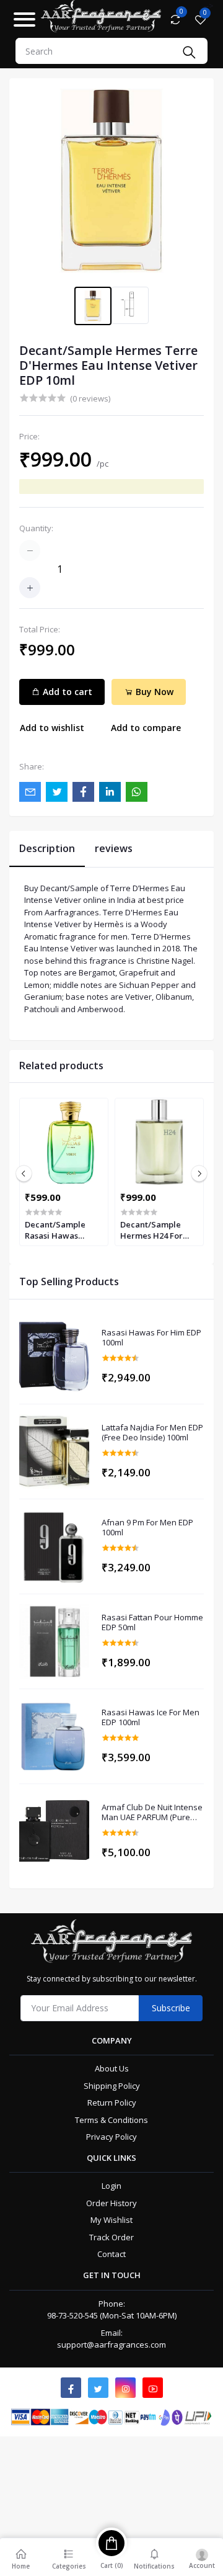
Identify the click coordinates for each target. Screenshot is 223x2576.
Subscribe (171, 2008)
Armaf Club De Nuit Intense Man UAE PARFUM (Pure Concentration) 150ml (152, 1812)
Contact (111, 2254)
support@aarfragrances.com (111, 2345)
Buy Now (153, 692)
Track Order (111, 2237)
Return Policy (112, 2103)
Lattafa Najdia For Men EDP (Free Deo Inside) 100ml (152, 1433)
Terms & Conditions (111, 2120)
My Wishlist (111, 2220)
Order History (111, 2203)
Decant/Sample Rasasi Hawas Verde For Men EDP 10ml (62, 1230)
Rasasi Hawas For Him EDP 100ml (151, 1338)
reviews (114, 848)
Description (47, 848)
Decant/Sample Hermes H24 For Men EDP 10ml (151, 1230)
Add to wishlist (52, 728)
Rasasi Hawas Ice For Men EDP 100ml (151, 1717)
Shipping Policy (112, 2086)
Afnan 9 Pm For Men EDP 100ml (147, 1528)
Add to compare (146, 728)
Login (111, 2186)
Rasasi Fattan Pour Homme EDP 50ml (152, 1622)
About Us (112, 2068)
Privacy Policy (111, 2137)
